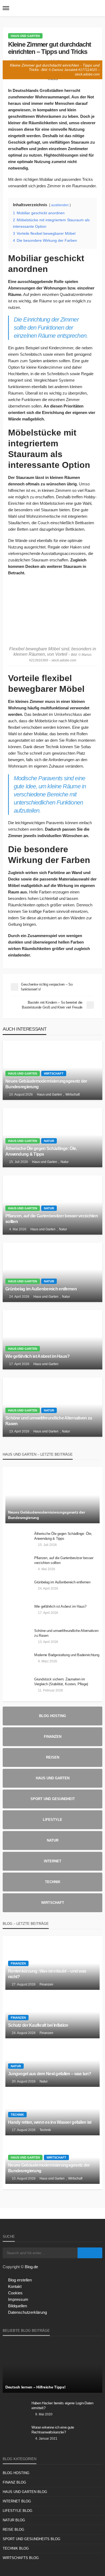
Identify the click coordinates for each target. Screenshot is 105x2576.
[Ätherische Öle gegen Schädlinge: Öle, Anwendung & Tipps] (52, 1138)
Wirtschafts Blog (21, 2558)
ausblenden (60, 205)
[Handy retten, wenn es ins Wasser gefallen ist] (52, 2111)
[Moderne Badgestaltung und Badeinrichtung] (18, 1662)
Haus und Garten (25, 36)
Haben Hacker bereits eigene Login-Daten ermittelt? (62, 2406)
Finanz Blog (14, 2482)
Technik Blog (16, 2548)
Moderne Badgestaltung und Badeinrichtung (67, 1655)
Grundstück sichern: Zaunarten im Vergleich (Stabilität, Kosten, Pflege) (61, 1682)
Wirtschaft (54, 1073)
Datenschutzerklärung (27, 2312)
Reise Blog (13, 2530)
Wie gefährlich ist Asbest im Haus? (38, 1356)
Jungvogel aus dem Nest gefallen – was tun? (50, 2074)
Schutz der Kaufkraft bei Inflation (38, 2025)
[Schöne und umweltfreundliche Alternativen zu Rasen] (52, 1407)
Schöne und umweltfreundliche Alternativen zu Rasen (49, 1421)
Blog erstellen (20, 2280)
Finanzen (18, 1963)
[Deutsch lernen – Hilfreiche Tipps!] (52, 2367)
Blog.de (31, 2267)
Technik (17, 2115)
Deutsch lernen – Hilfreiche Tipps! (35, 2387)
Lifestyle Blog (17, 2511)
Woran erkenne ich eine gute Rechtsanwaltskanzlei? (53, 2430)
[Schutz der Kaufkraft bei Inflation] (52, 2014)
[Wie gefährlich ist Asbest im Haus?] (52, 1340)
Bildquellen (17, 2306)
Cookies (15, 2293)
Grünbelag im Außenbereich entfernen (41, 1289)
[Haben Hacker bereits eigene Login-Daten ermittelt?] (15, 2410)
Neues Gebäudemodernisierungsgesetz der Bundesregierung (46, 1084)
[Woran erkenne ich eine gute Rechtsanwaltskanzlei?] (15, 2435)
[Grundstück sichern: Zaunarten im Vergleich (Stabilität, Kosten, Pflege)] (18, 1686)
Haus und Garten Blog (25, 2492)
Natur (49, 1141)
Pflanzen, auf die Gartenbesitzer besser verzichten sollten (52, 1219)
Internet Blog (17, 2501)
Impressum (18, 2299)
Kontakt (15, 2286)
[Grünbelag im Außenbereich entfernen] (52, 1272)
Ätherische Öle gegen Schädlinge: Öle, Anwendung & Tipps (41, 1151)
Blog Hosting (16, 2473)
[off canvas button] (6, 8)
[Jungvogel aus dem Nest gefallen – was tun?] (52, 2063)
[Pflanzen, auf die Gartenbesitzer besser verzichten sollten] (52, 1205)
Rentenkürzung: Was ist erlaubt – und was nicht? (47, 1974)
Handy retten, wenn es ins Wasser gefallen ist (50, 2122)
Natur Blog (14, 2520)
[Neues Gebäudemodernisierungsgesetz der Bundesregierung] (52, 1070)
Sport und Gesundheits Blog (31, 2539)
